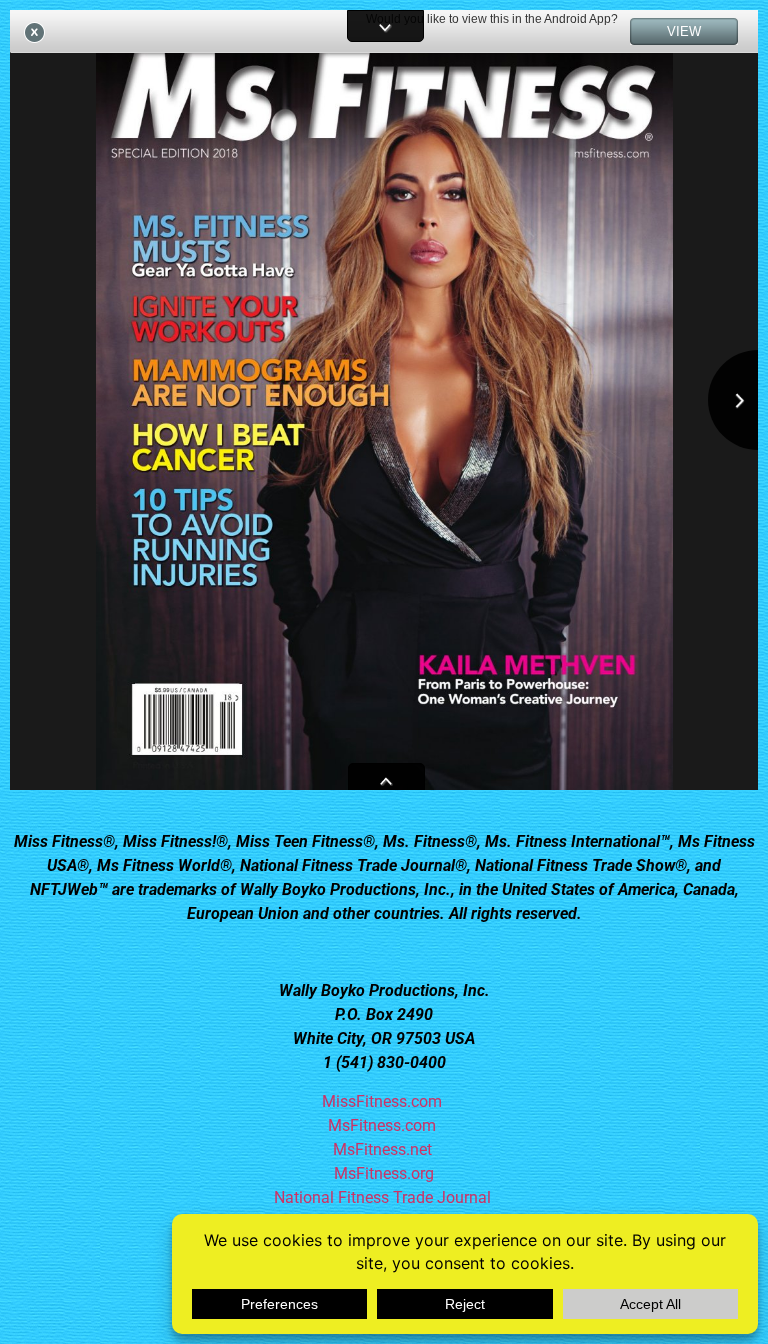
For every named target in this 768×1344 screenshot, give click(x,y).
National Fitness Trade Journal (384, 1197)
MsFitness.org (384, 1173)
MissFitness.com (384, 1101)
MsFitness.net (384, 1149)
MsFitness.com (384, 1125)
